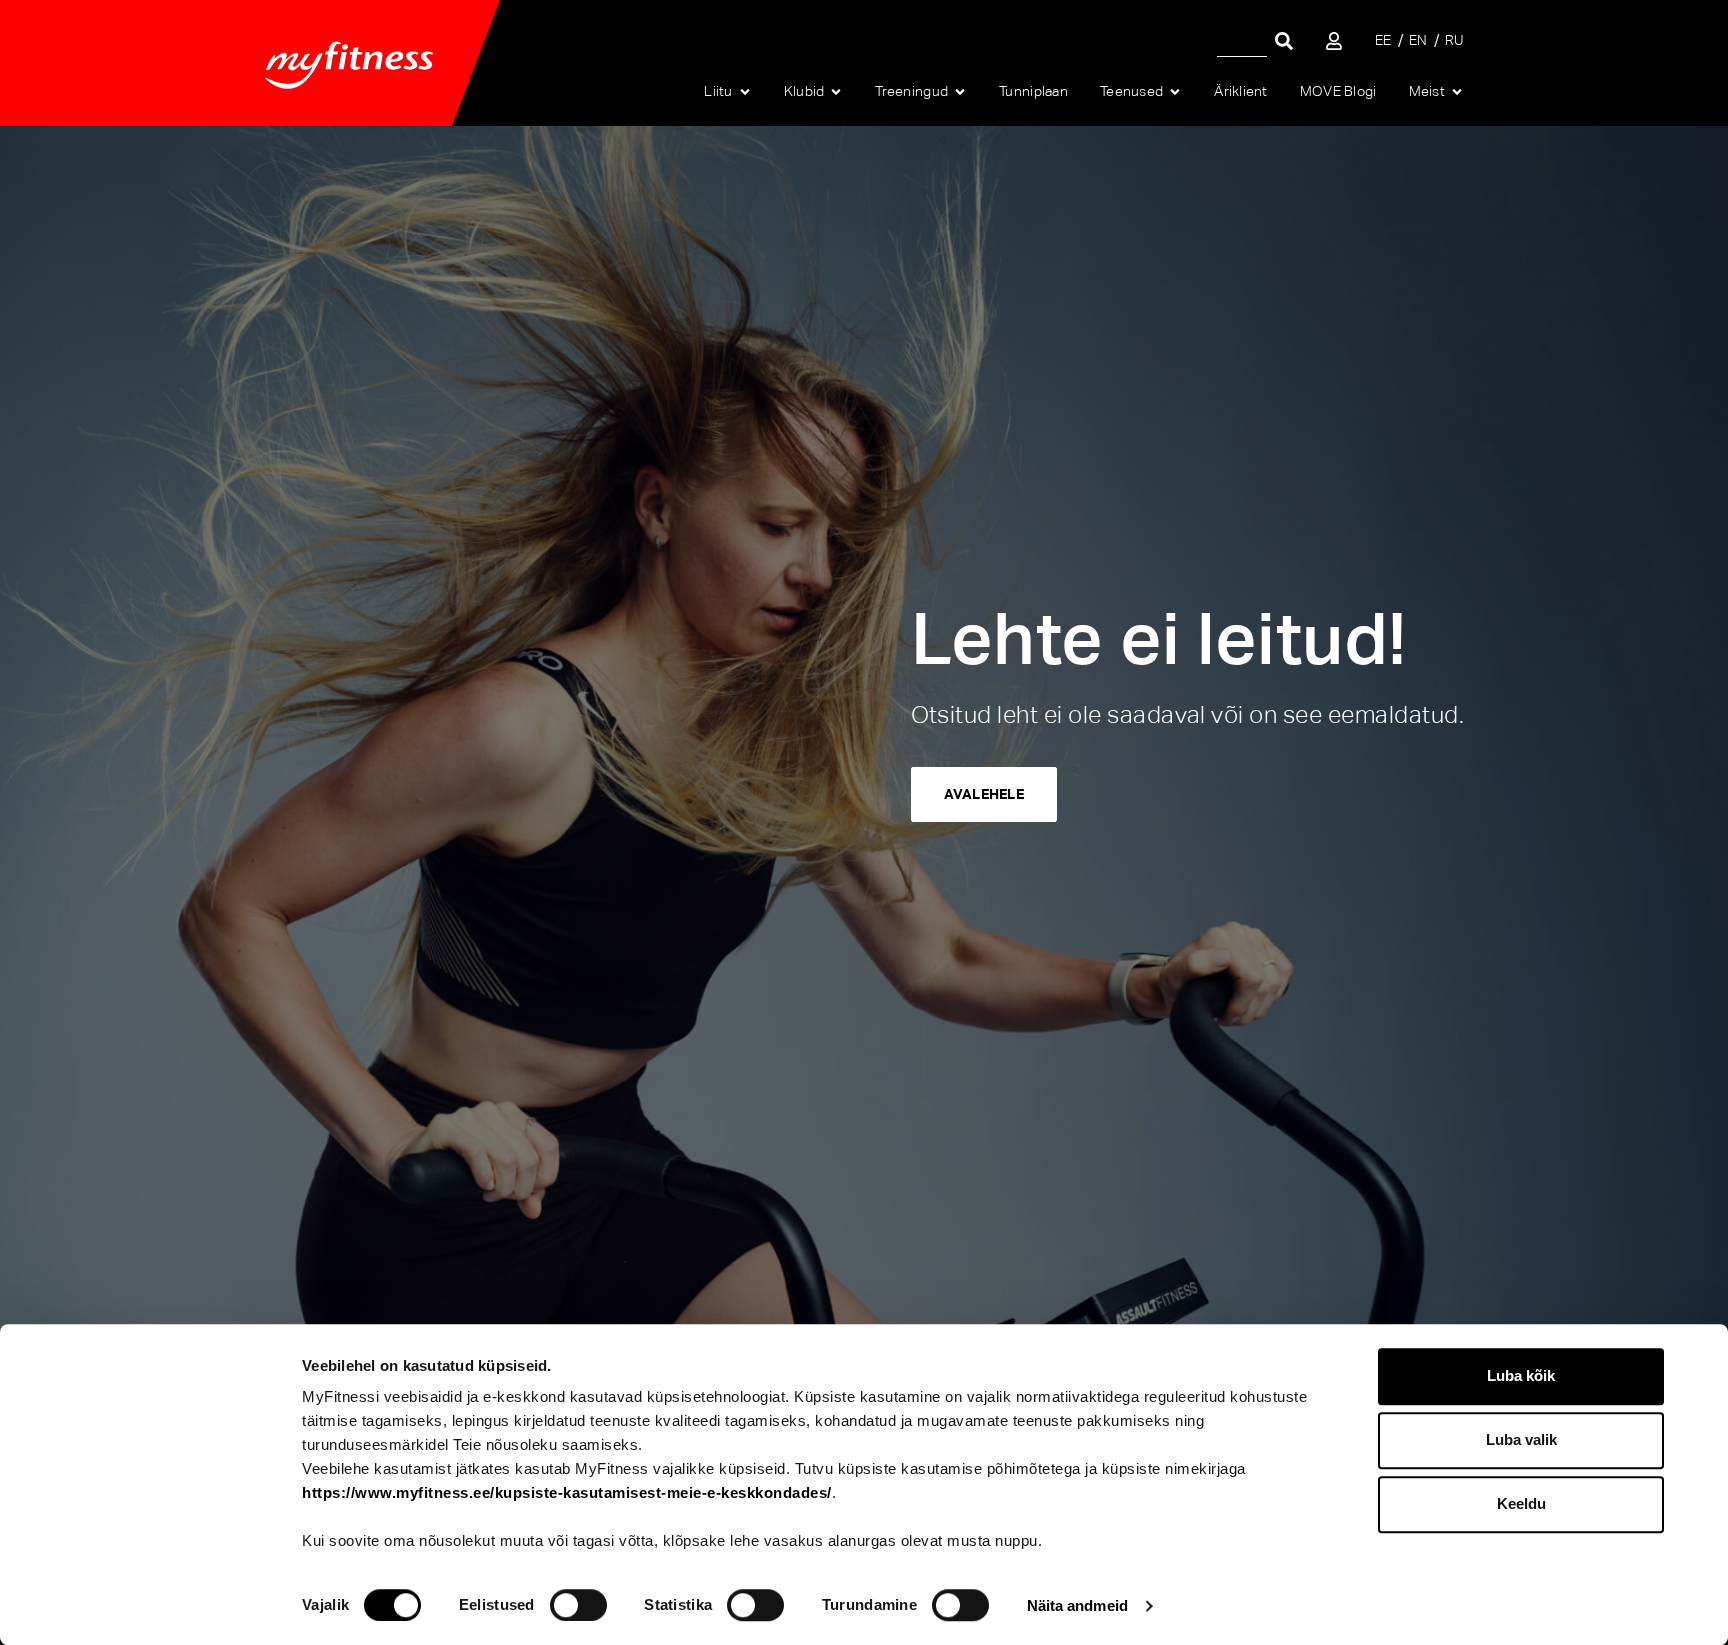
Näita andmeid (1077, 1605)
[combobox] (1242, 40)
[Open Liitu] (745, 92)
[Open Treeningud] (960, 92)
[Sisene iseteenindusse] (1334, 41)
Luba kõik (1521, 1375)
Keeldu (1521, 1503)
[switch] (578, 1605)
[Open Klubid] (836, 92)
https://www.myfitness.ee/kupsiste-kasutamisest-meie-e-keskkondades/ (567, 1492)
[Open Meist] (1457, 92)
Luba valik (1521, 1439)
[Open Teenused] (1175, 92)
